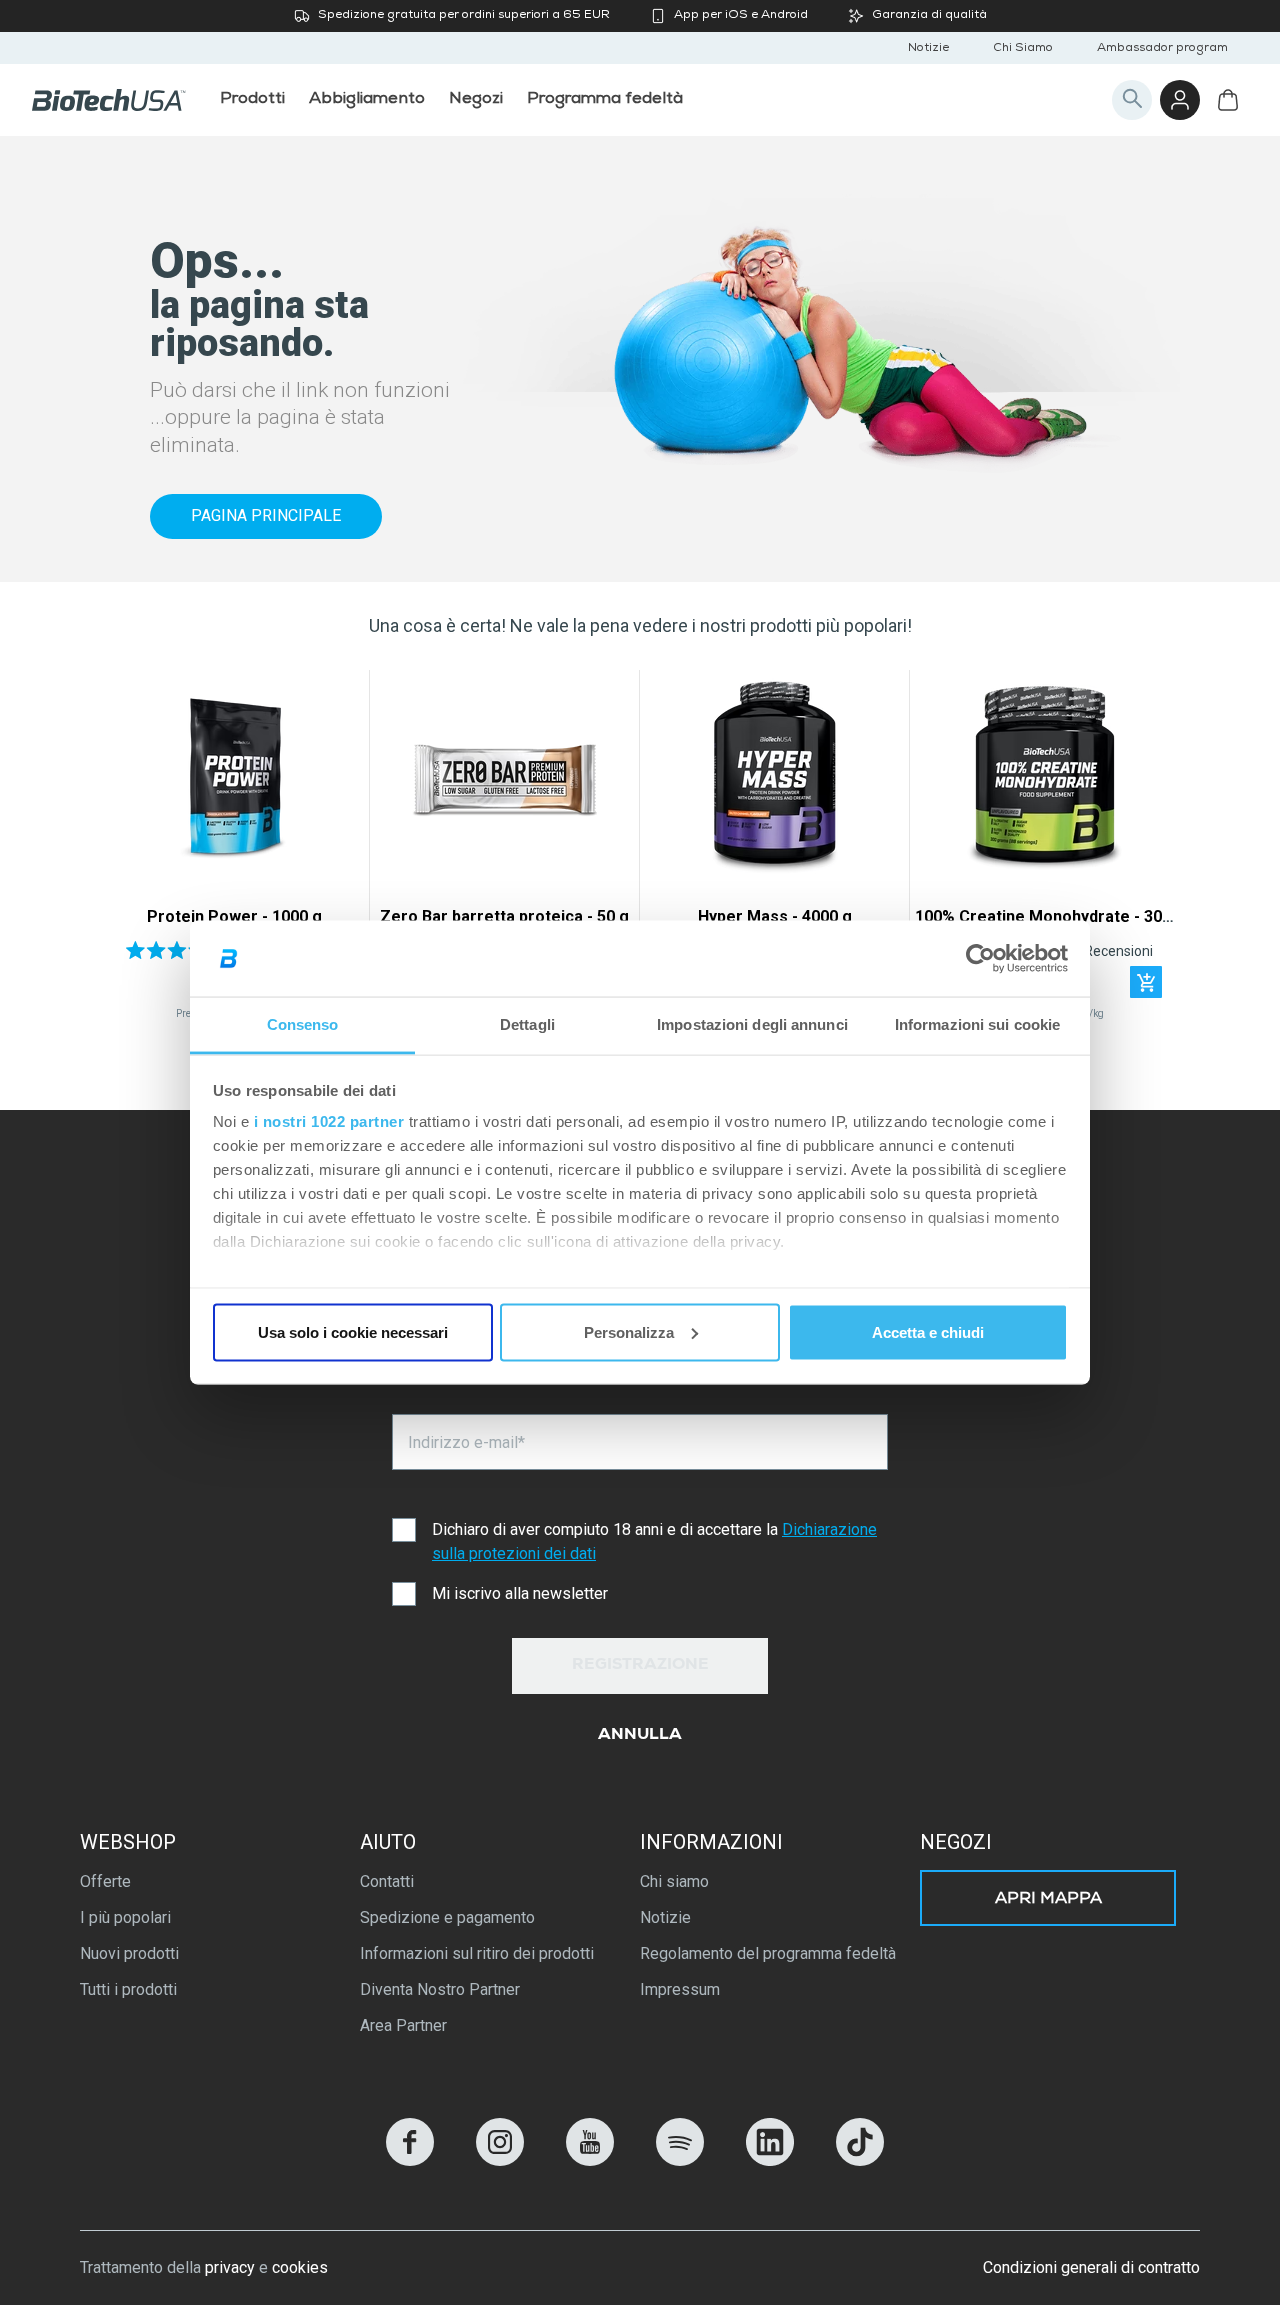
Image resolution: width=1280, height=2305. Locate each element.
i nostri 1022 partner (329, 1121)
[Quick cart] (1146, 982)
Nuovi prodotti (129, 1953)
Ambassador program (1162, 49)
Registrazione (640, 1666)
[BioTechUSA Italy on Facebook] (410, 2160)
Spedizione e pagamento (447, 1917)
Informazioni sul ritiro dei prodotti (477, 1953)
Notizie (928, 49)
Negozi (956, 1842)
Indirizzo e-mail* (466, 1442)
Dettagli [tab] (527, 1024)
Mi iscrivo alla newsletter (520, 1593)
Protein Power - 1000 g (234, 916)
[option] (234, 850)
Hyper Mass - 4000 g (775, 916)
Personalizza (629, 1331)
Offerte (105, 1881)
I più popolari (125, 1917)
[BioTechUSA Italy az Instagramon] (500, 2160)
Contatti (387, 1881)
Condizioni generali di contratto (1091, 2267)
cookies (300, 2267)
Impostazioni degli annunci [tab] (752, 1024)
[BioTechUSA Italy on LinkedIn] (770, 2160)
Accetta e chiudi (928, 1331)
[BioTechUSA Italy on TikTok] (860, 2160)
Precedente (127, 850)
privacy (230, 2267)
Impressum (680, 1989)
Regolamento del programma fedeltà (768, 1953)
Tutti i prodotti (128, 1989)
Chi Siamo (1023, 49)
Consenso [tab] (303, 1024)
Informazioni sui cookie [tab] (977, 1024)
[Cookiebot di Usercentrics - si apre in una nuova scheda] (980, 959)
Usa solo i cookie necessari (353, 1331)
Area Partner (403, 2025)
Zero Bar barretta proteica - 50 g (504, 916)
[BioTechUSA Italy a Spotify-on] (680, 2160)
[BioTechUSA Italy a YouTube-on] (590, 2160)
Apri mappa (1048, 1900)
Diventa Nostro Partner (440, 1989)
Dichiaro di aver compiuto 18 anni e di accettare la (654, 1541)
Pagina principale (266, 515)
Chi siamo (674, 1881)
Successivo (1152, 850)
